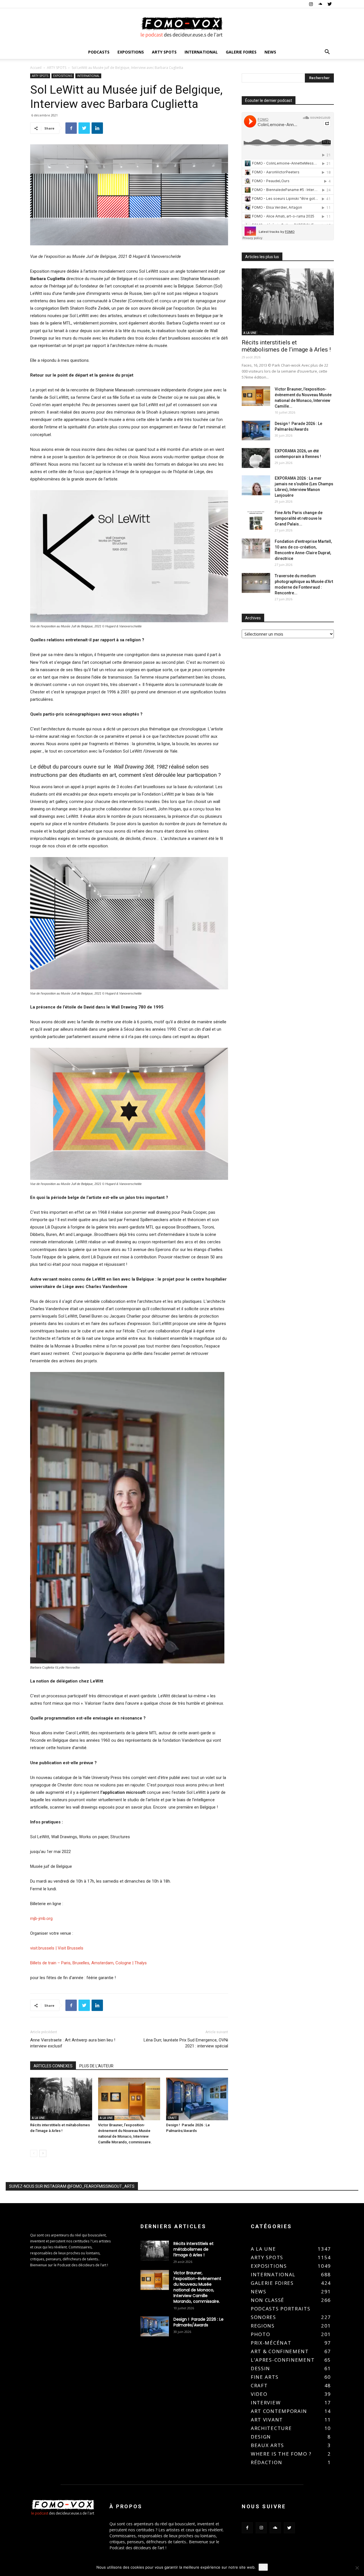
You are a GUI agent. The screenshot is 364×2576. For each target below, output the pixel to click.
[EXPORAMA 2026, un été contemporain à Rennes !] (256, 458)
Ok (263, 2567)
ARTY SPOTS (164, 52)
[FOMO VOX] (182, 27)
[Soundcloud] (320, 4)
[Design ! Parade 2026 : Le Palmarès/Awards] (197, 2099)
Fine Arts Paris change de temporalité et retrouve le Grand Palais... (299, 518)
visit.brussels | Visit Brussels (57, 1948)
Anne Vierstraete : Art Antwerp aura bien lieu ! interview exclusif (73, 2043)
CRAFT (172, 2118)
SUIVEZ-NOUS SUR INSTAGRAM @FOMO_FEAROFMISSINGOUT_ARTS (72, 2186)
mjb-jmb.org (41, 1918)
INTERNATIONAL (201, 52)
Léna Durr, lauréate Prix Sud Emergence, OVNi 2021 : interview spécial (186, 2043)
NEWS (270, 52)
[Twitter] (330, 4)
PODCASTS (99, 52)
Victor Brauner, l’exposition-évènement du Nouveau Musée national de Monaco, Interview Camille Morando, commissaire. (197, 2287)
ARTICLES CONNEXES (53, 2066)
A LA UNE (38, 2118)
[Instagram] (311, 4)
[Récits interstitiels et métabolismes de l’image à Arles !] (61, 2099)
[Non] (357, 2568)
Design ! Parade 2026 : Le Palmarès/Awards (198, 2322)
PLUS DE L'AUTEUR (96, 2066)
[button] (327, 53)
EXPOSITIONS (131, 52)
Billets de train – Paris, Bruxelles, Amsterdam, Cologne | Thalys (88, 1963)
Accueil (36, 68)
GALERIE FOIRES (241, 52)
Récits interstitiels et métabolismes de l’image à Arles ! (286, 346)
